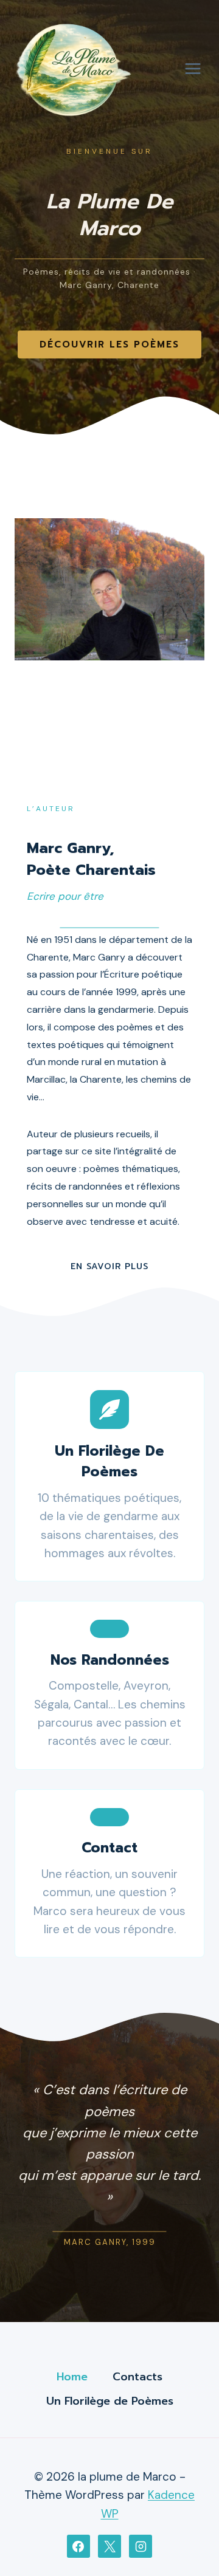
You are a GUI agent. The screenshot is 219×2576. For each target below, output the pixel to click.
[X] (109, 2546)
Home (72, 2377)
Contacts (137, 2377)
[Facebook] (78, 2546)
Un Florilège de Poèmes (110, 2401)
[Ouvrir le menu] (193, 68)
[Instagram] (141, 2546)
